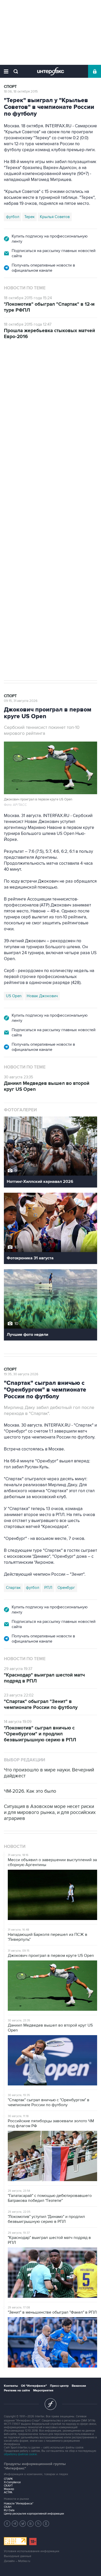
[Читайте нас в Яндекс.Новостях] (7, 2524)
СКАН (8, 2507)
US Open (14, 996)
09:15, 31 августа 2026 (21, 701)
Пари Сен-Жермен (47, 542)
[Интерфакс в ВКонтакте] (31, 2524)
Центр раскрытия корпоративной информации (34, 2514)
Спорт (10, 87)
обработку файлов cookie (20, 2454)
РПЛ (48, 1588)
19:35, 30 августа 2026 (21, 1374)
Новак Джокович (42, 996)
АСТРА (8, 2492)
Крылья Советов (55, 217)
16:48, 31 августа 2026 (21, 370)
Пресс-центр (59, 2386)
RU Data (9, 2510)
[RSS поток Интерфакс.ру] (38, 2524)
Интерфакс (51, 71)
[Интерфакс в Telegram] (15, 2524)
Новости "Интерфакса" (19, 2504)
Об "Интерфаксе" (34, 2386)
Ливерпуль (16, 542)
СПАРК (8, 2479)
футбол (13, 217)
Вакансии (79, 2386)
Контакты (11, 2386)
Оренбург (66, 1588)
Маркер (9, 2489)
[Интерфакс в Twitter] (23, 2524)
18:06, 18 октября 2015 (21, 92)
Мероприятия (43, 2390)
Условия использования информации (32, 2551)
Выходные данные (18, 2556)
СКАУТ (8, 2486)
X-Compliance (12, 2482)
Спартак (13, 1588)
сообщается (71, 409)
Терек (30, 217)
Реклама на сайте (17, 2390)
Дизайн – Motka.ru (17, 2561)
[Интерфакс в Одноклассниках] (46, 2524)
